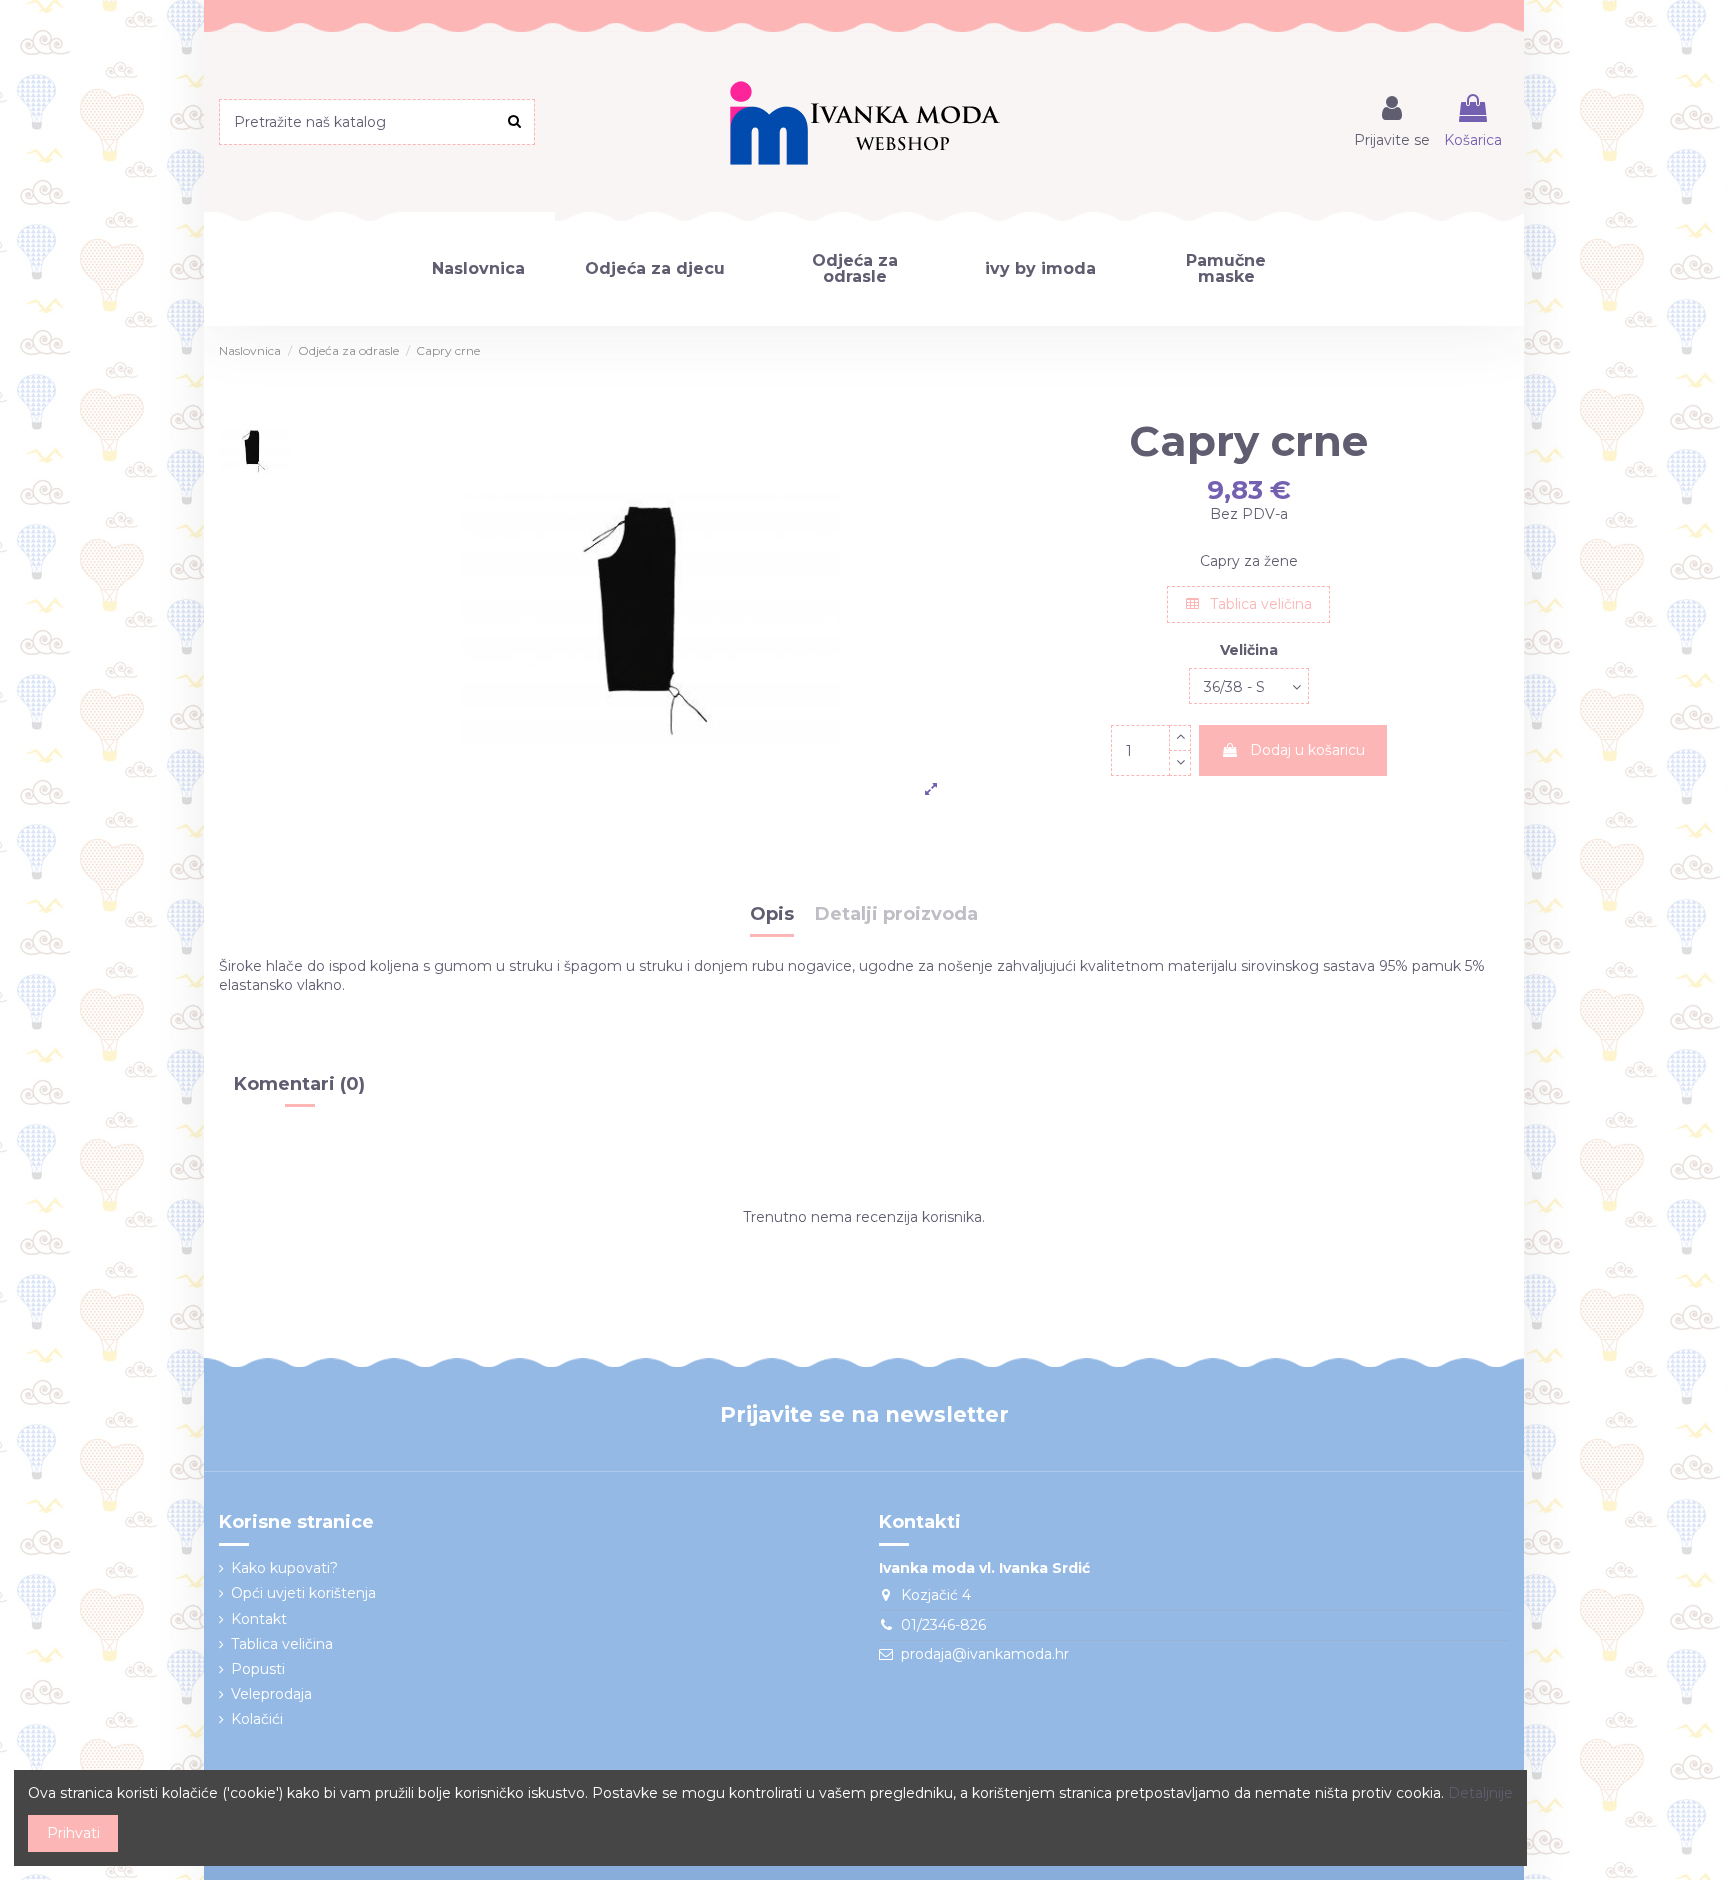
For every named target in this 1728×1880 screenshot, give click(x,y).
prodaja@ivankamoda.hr (985, 1654)
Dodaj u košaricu (1307, 750)
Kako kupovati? (284, 1568)
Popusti (258, 1669)
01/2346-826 (943, 1625)
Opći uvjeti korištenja (303, 1593)
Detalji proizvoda (896, 915)
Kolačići (257, 1719)
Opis (772, 915)
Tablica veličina (1259, 604)
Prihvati (73, 1833)
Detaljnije (1480, 1793)
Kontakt (259, 1619)
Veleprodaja (271, 1694)
